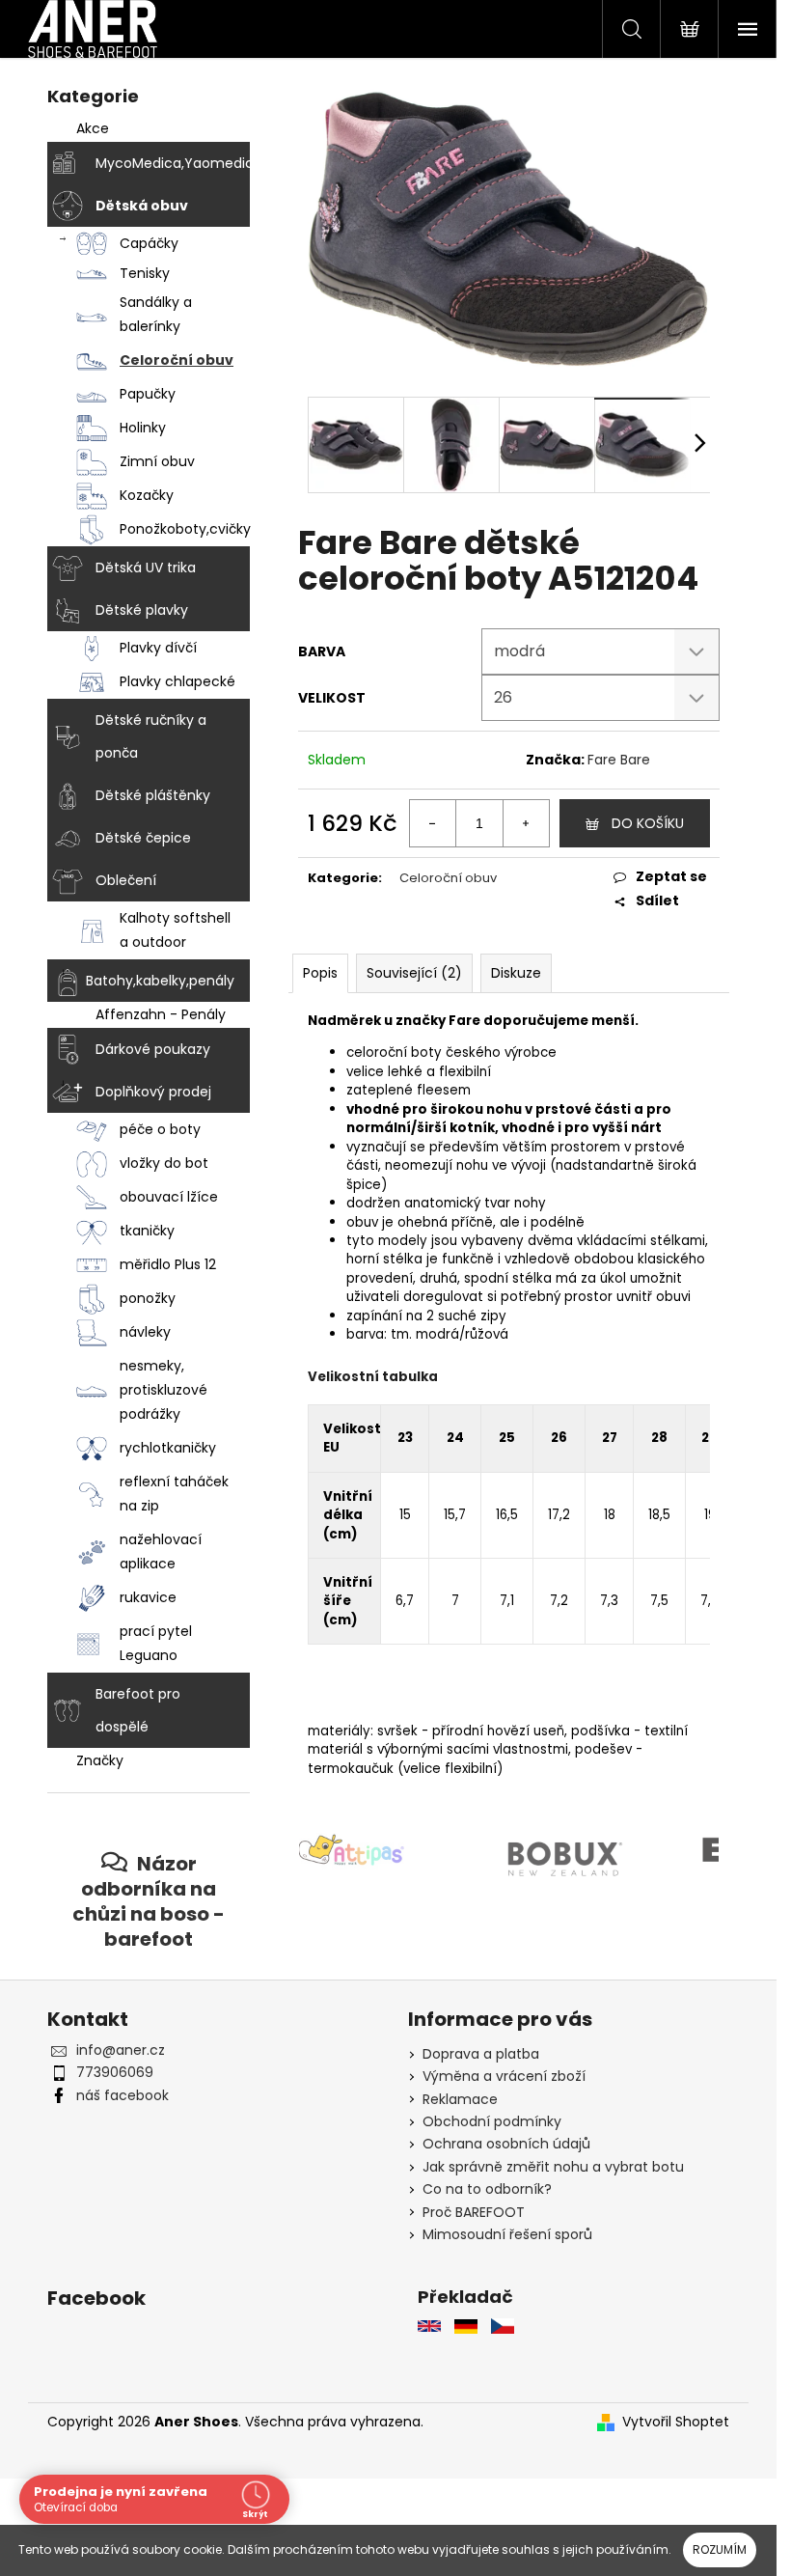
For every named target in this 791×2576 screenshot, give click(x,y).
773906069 (115, 2072)
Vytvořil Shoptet (676, 2422)
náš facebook (123, 2095)
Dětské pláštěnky (153, 795)
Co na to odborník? (487, 2189)
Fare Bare (619, 760)
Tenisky (145, 273)
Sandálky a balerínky (156, 314)
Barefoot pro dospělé (138, 1710)
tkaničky (147, 1231)
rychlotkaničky (168, 1448)
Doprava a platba (481, 2054)
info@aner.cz (121, 2050)
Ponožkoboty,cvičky (185, 529)
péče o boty (160, 1129)
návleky (145, 1332)
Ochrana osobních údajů (506, 2144)
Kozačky (147, 495)
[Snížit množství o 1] (433, 823)
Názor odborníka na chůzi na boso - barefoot (149, 1901)
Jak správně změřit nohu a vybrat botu (553, 2167)
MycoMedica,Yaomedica (173, 163)
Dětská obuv (142, 206)
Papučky (148, 394)
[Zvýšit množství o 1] (526, 823)
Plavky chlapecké (177, 681)
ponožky (148, 1298)
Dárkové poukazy (153, 1049)
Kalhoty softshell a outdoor (175, 930)
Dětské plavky (142, 610)
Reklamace (460, 2099)
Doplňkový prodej (153, 1092)
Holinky (143, 428)
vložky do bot (164, 1163)
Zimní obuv (157, 461)
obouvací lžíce (169, 1197)
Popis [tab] (320, 973)
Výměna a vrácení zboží (504, 2076)
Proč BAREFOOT (474, 2212)
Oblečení (126, 880)
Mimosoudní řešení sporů (507, 2234)
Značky (100, 1760)
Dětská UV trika (146, 568)
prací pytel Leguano (156, 1643)
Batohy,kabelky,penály (160, 981)
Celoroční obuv (177, 360)
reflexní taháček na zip (174, 1494)
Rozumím (720, 2549)
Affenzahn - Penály (161, 1014)
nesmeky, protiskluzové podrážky (164, 1390)
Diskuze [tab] (516, 973)
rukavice (148, 1597)
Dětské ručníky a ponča (151, 736)
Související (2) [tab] (414, 973)
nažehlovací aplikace (161, 1551)
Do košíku (648, 823)
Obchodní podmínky (492, 2121)
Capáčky (149, 243)
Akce (93, 128)
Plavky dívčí (158, 648)
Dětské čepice (143, 838)
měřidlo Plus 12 (168, 1264)
